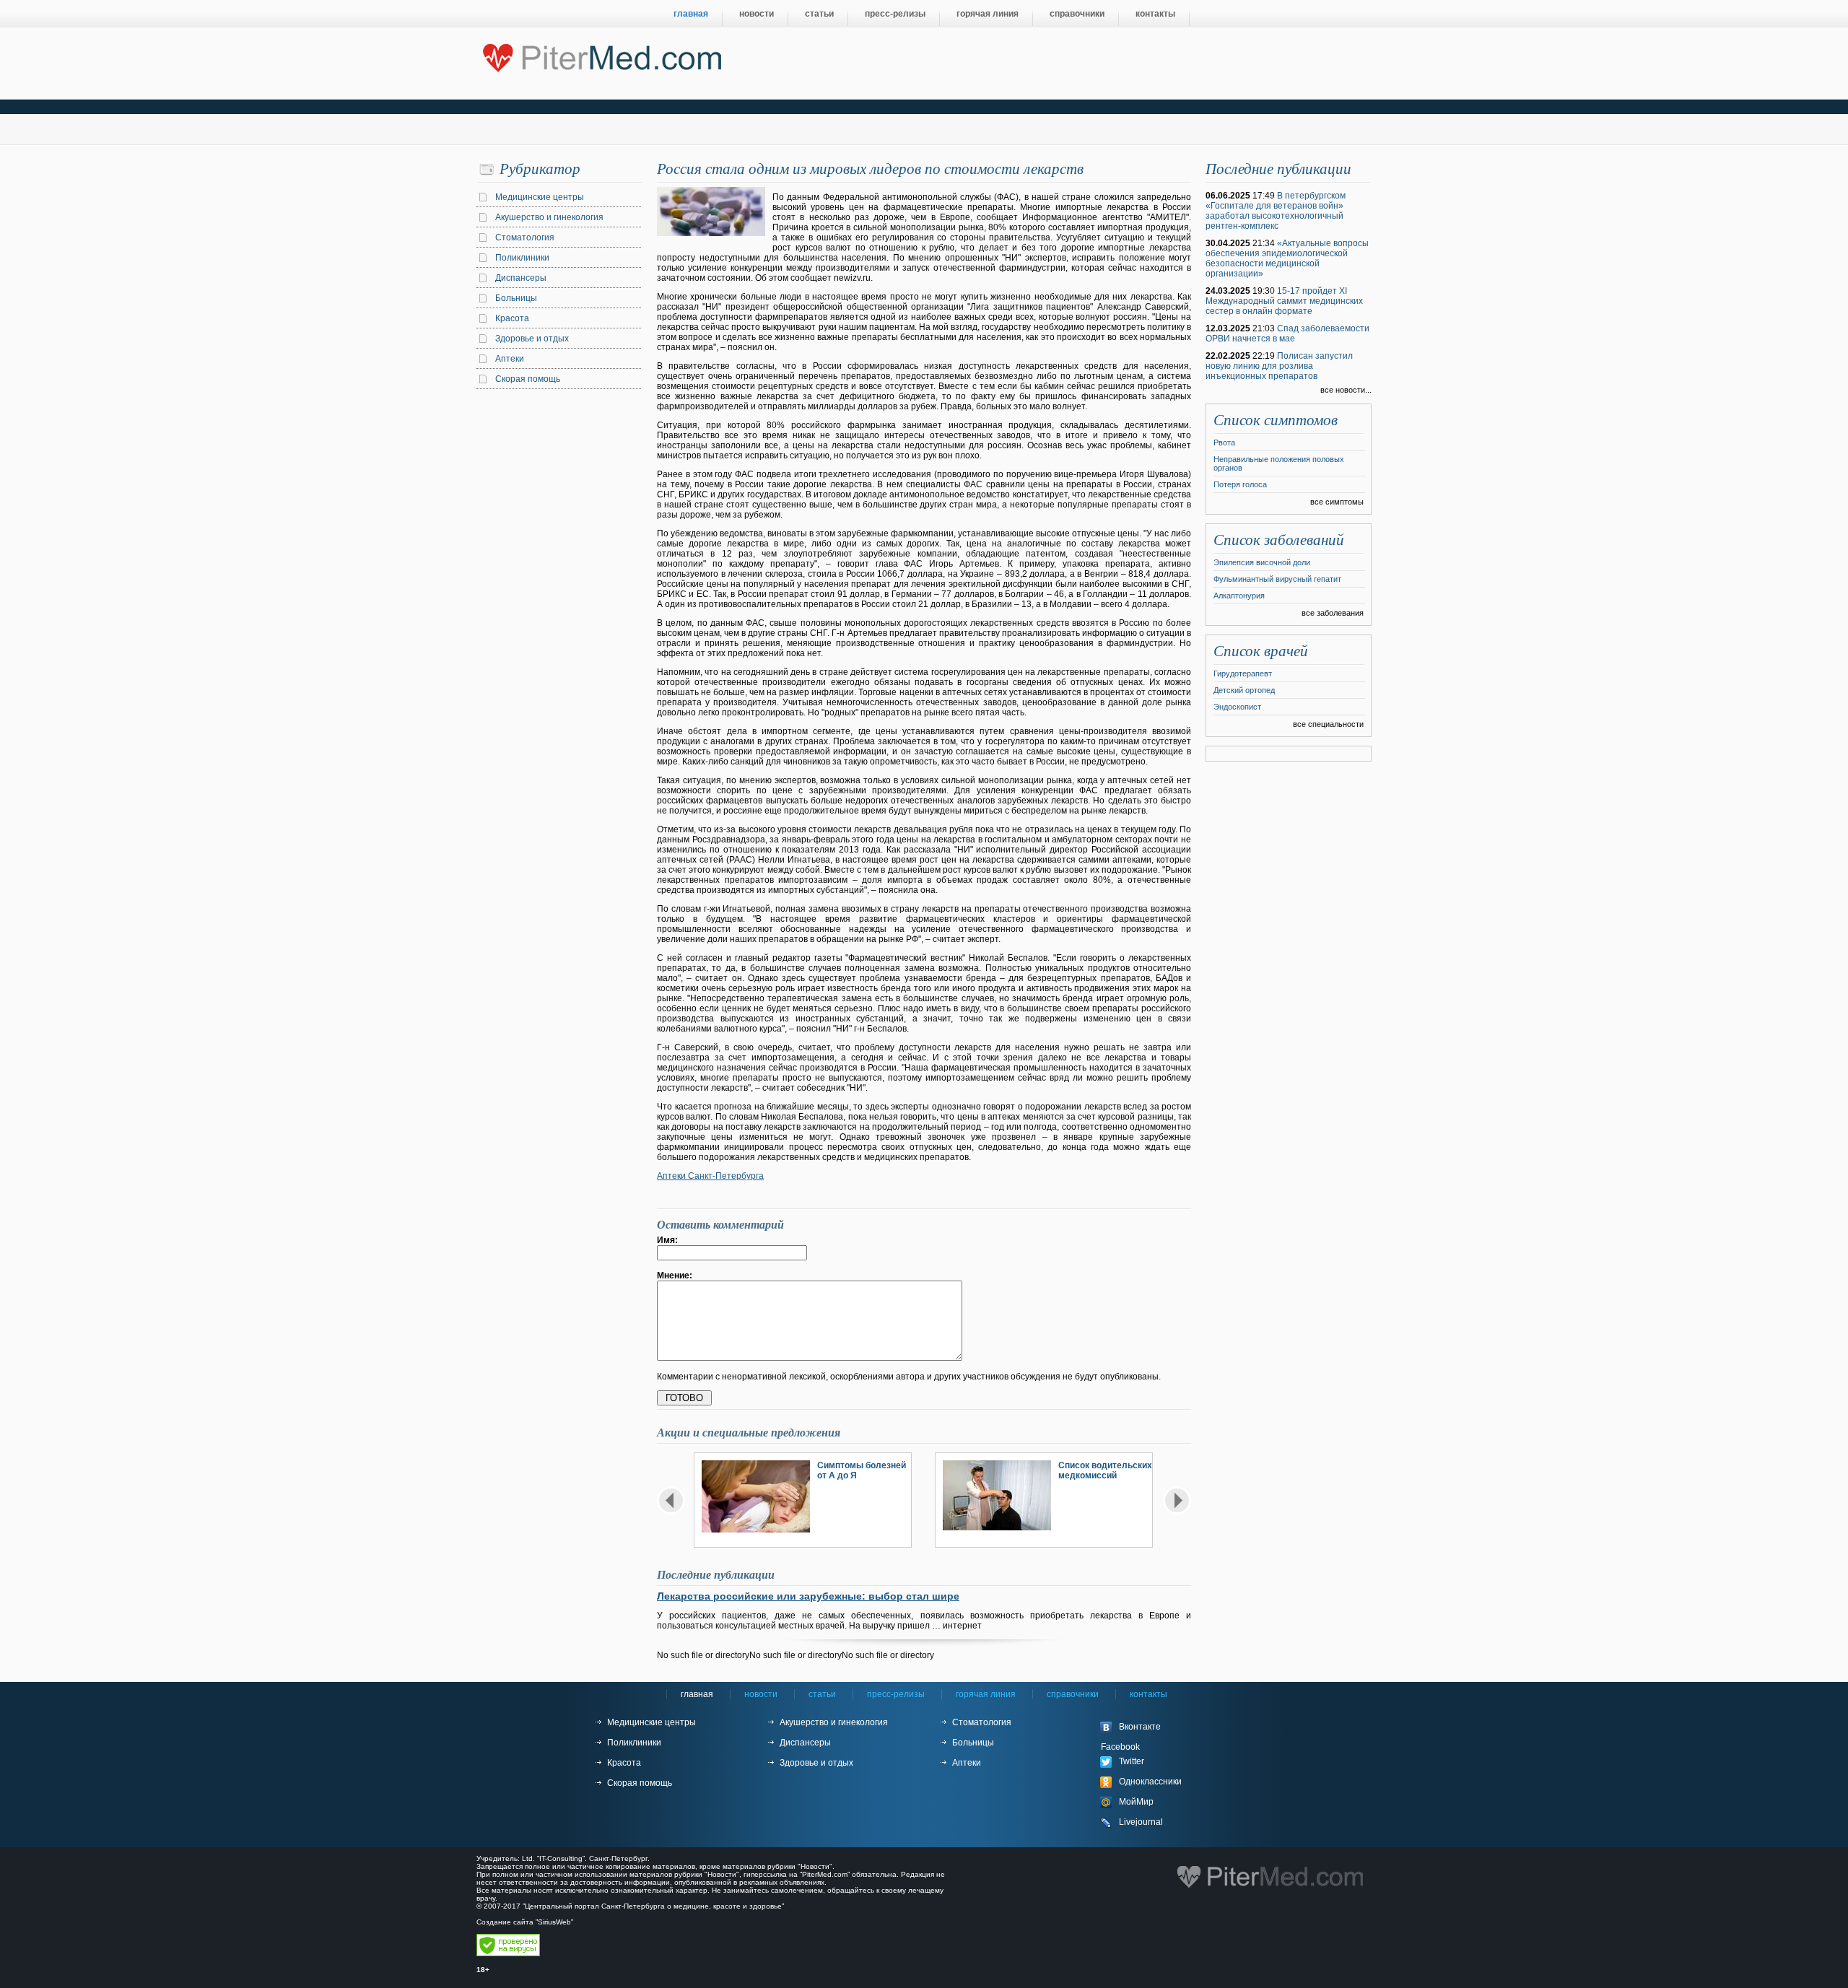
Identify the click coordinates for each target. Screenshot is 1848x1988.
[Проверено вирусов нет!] (508, 1954)
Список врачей (1261, 651)
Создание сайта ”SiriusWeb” (525, 1922)
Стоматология (525, 237)
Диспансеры (521, 278)
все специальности (1328, 724)
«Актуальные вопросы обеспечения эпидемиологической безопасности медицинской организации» (1287, 258)
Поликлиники (522, 258)
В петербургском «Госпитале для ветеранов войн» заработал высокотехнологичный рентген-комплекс (1276, 211)
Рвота (1224, 442)
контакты (1155, 14)
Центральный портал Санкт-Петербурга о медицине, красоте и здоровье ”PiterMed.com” (601, 55)
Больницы (516, 298)
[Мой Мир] (1155, 1802)
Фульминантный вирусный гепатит (1277, 579)
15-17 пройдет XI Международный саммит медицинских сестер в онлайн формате (1284, 301)
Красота (512, 318)
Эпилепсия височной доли (1262, 562)
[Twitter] (1155, 1762)
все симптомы (1337, 502)
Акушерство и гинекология (549, 217)
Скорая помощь (528, 379)
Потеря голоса (1240, 484)
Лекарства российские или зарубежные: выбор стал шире (808, 1596)
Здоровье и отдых (532, 339)
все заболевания (1333, 613)
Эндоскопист (1237, 707)
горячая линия (988, 14)
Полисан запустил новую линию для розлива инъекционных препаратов (1279, 366)
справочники (1077, 14)
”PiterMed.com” (825, 1874)
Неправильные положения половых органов (1279, 463)
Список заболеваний (1279, 540)
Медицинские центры (540, 197)
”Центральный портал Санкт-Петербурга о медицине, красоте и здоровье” (653, 1906)
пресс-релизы (895, 14)
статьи (819, 14)
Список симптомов (1276, 420)
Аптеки (510, 359)
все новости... (1346, 390)
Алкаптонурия (1239, 596)
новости (757, 14)
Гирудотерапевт (1243, 673)
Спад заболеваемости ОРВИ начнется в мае (1287, 333)
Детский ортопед (1244, 690)
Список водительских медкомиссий (1105, 1470)
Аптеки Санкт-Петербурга (710, 1176)
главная (691, 14)
